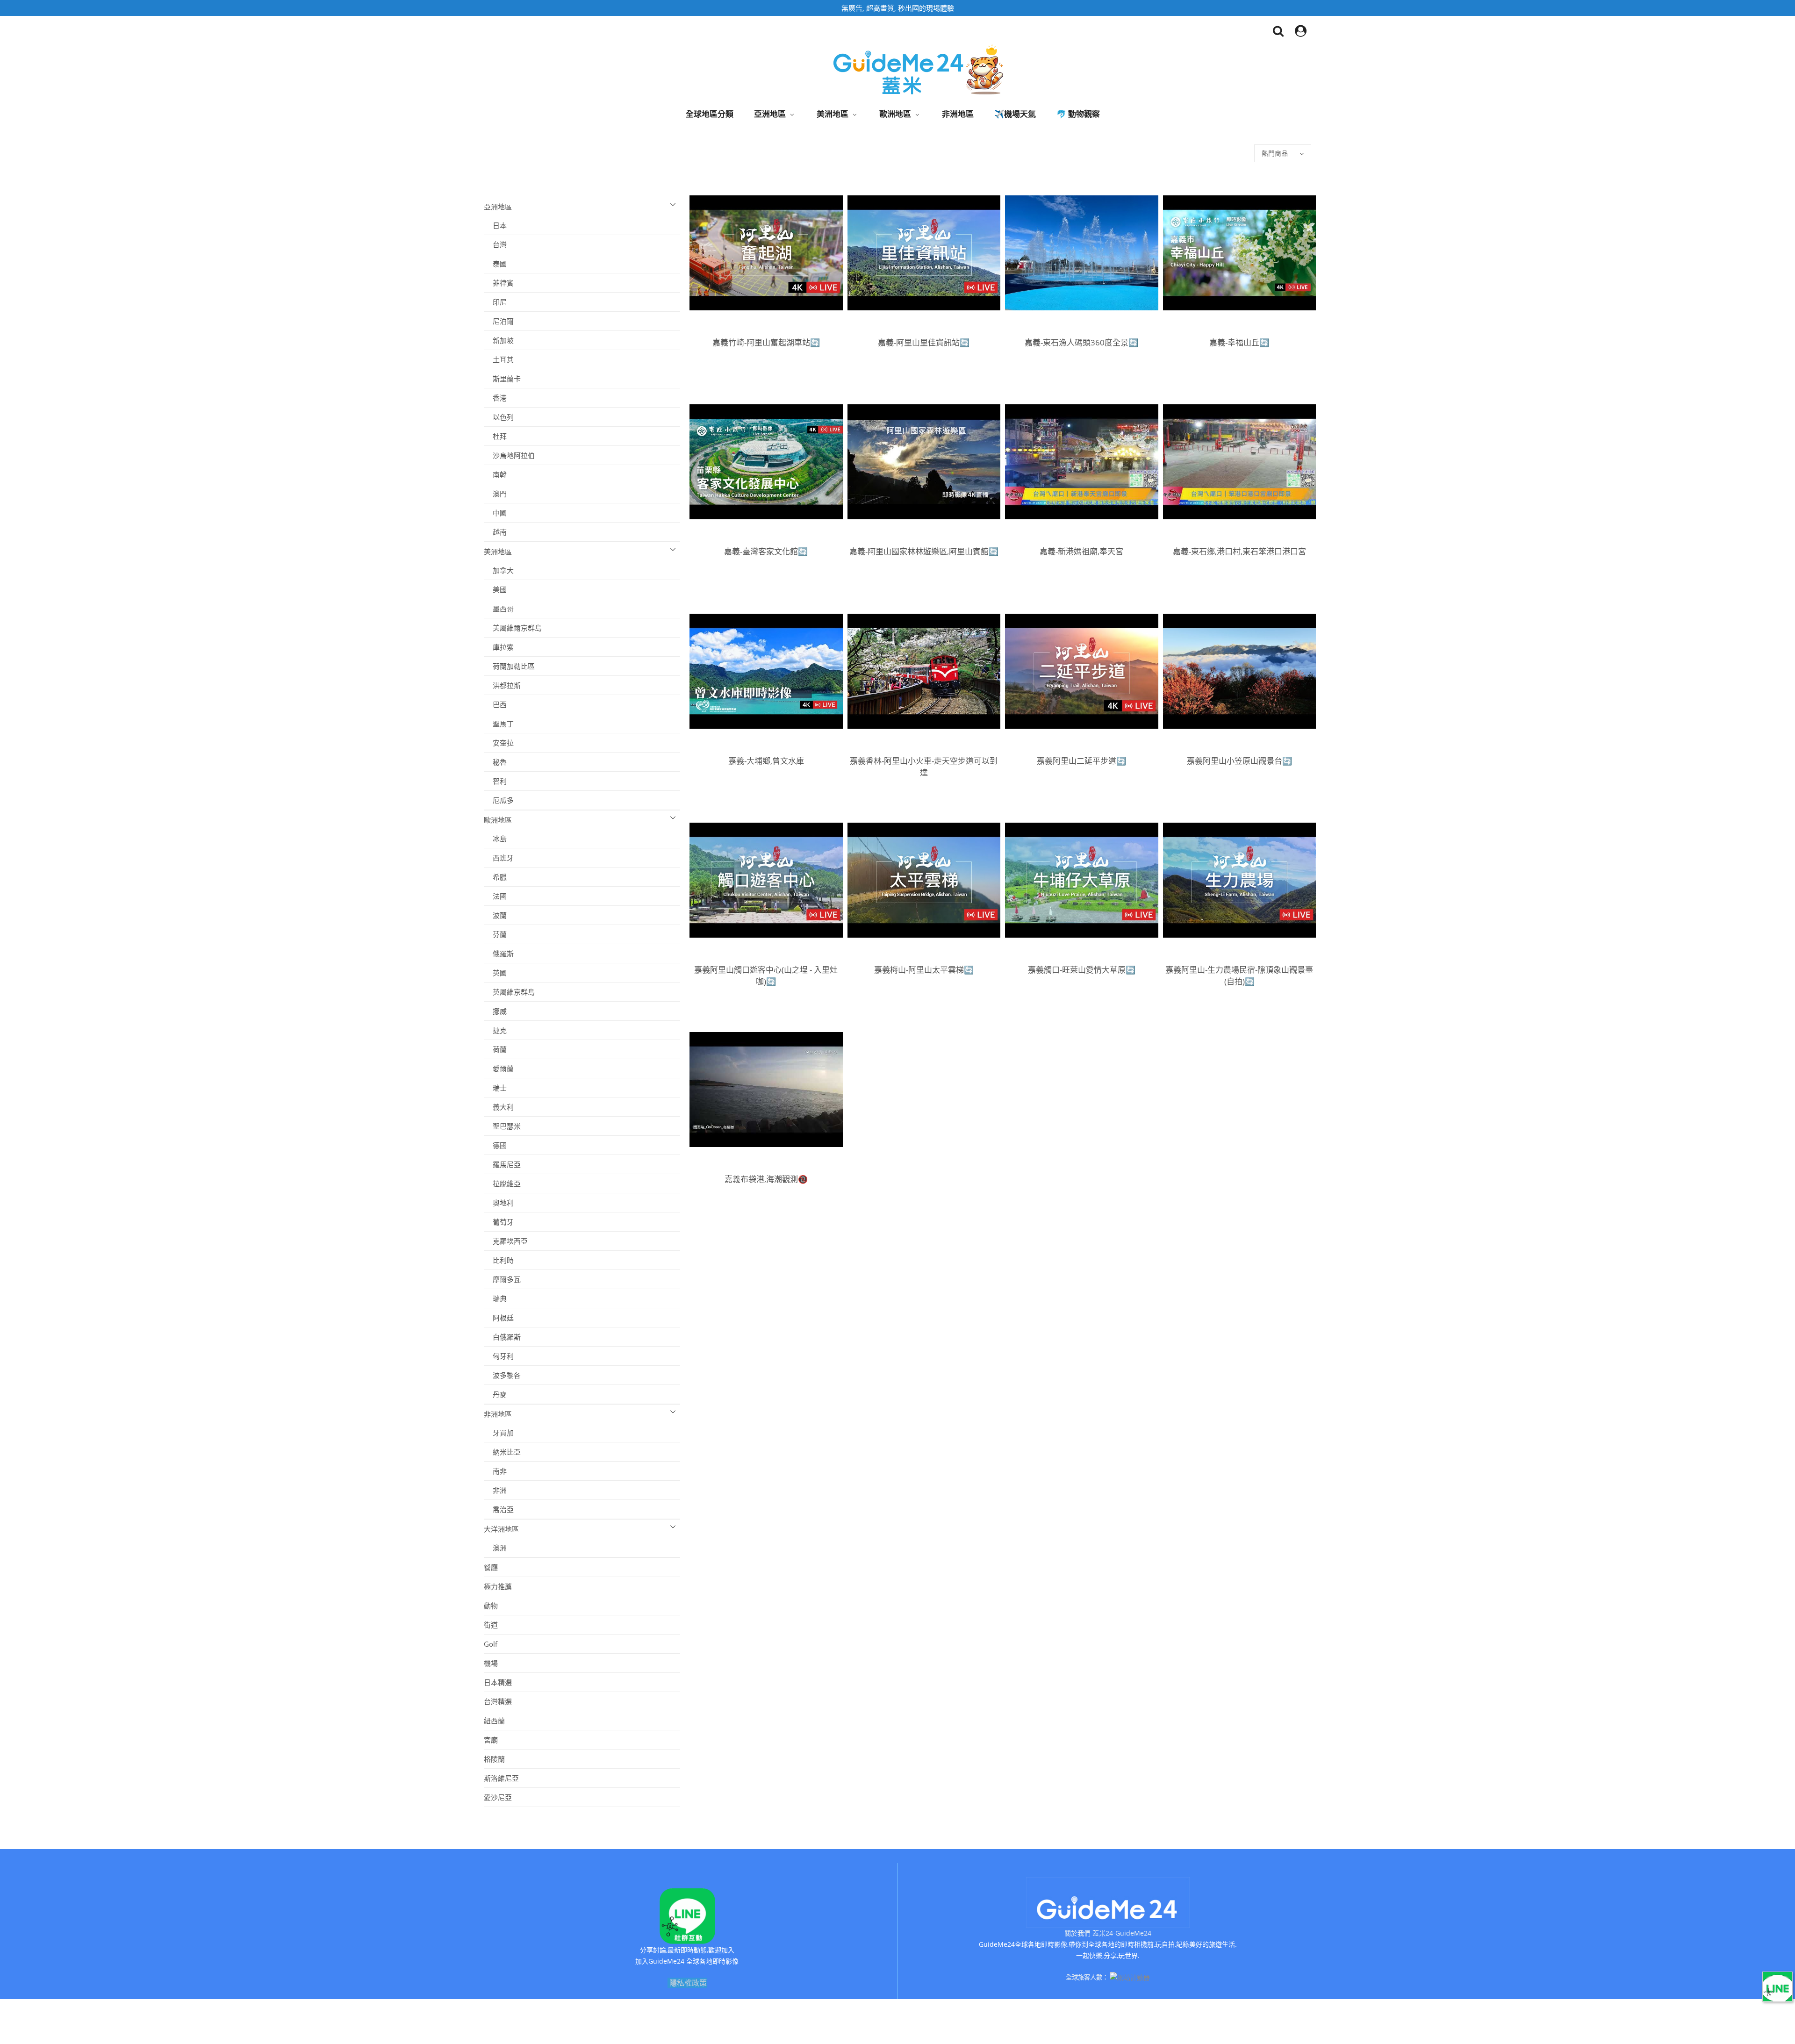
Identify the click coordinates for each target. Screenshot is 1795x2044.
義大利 (499, 1107)
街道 (491, 1625)
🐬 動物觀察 (1078, 114)
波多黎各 (502, 1375)
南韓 (495, 474)
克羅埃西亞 (506, 1241)
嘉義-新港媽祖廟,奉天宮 (1081, 551)
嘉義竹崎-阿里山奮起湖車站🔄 (766, 342)
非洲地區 (958, 114)
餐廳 (491, 1567)
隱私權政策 (688, 1983)
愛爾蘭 (499, 1069)
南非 (495, 1471)
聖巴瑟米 (502, 1126)
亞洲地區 (770, 114)
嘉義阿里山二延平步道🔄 (1081, 761)
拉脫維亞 (502, 1183)
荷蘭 (495, 1049)
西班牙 (499, 858)
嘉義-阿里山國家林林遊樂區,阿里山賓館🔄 (924, 551)
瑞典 (495, 1298)
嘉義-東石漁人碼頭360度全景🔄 (1081, 342)
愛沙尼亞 (498, 1797)
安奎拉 (499, 743)
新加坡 (499, 340)
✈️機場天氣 (1015, 114)
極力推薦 (498, 1586)
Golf (491, 1644)
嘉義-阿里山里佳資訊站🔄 (924, 342)
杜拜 (495, 436)
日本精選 (498, 1682)
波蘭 (495, 915)
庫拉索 (499, 647)
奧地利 (499, 1203)
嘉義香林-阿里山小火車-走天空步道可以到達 (924, 767)
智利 (495, 781)
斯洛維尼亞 (501, 1778)
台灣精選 (498, 1701)
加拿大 (499, 570)
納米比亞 (502, 1452)
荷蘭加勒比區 (509, 666)
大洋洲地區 (501, 1529)
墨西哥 (499, 609)
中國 (495, 513)
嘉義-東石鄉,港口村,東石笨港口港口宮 (1239, 551)
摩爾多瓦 (502, 1279)
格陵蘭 (494, 1759)
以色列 (499, 417)
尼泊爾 (499, 321)
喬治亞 (499, 1509)
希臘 (495, 877)
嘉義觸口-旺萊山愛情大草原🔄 (1082, 970)
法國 (495, 896)
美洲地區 (833, 114)
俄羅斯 (499, 954)
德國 (495, 1145)
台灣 (495, 244)
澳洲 (495, 1548)
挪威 (495, 1011)
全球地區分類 (710, 114)
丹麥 (495, 1394)
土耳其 (499, 359)
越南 (495, 532)
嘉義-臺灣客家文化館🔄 (766, 551)
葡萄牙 (499, 1222)
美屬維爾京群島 (513, 628)
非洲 (495, 1490)
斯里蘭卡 (502, 379)
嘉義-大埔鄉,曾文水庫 (766, 761)
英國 (495, 973)
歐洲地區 (895, 114)
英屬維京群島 (509, 992)
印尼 (495, 302)
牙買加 (499, 1433)
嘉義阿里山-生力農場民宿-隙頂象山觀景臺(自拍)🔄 (1239, 975)
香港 (495, 398)
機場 (491, 1663)
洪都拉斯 (502, 685)
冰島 (495, 839)
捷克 (495, 1030)
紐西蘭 (494, 1721)
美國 (495, 589)
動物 (491, 1606)
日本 (495, 225)
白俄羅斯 (502, 1337)
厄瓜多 (499, 800)
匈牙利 (499, 1356)
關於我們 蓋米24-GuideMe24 (1108, 1933)
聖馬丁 (499, 724)
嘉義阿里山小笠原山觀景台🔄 (1239, 761)
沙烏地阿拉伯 (509, 455)
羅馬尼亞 (502, 1164)
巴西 (495, 704)
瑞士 (495, 1088)
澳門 (495, 494)
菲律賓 (499, 283)
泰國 (495, 264)
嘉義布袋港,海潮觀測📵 (766, 1179)
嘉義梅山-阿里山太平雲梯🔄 (924, 970)
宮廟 (491, 1740)
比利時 (499, 1260)
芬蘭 (495, 934)
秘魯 (495, 762)
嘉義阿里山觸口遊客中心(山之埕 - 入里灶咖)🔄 (766, 975)
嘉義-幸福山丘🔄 (1239, 342)
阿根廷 (499, 1318)
